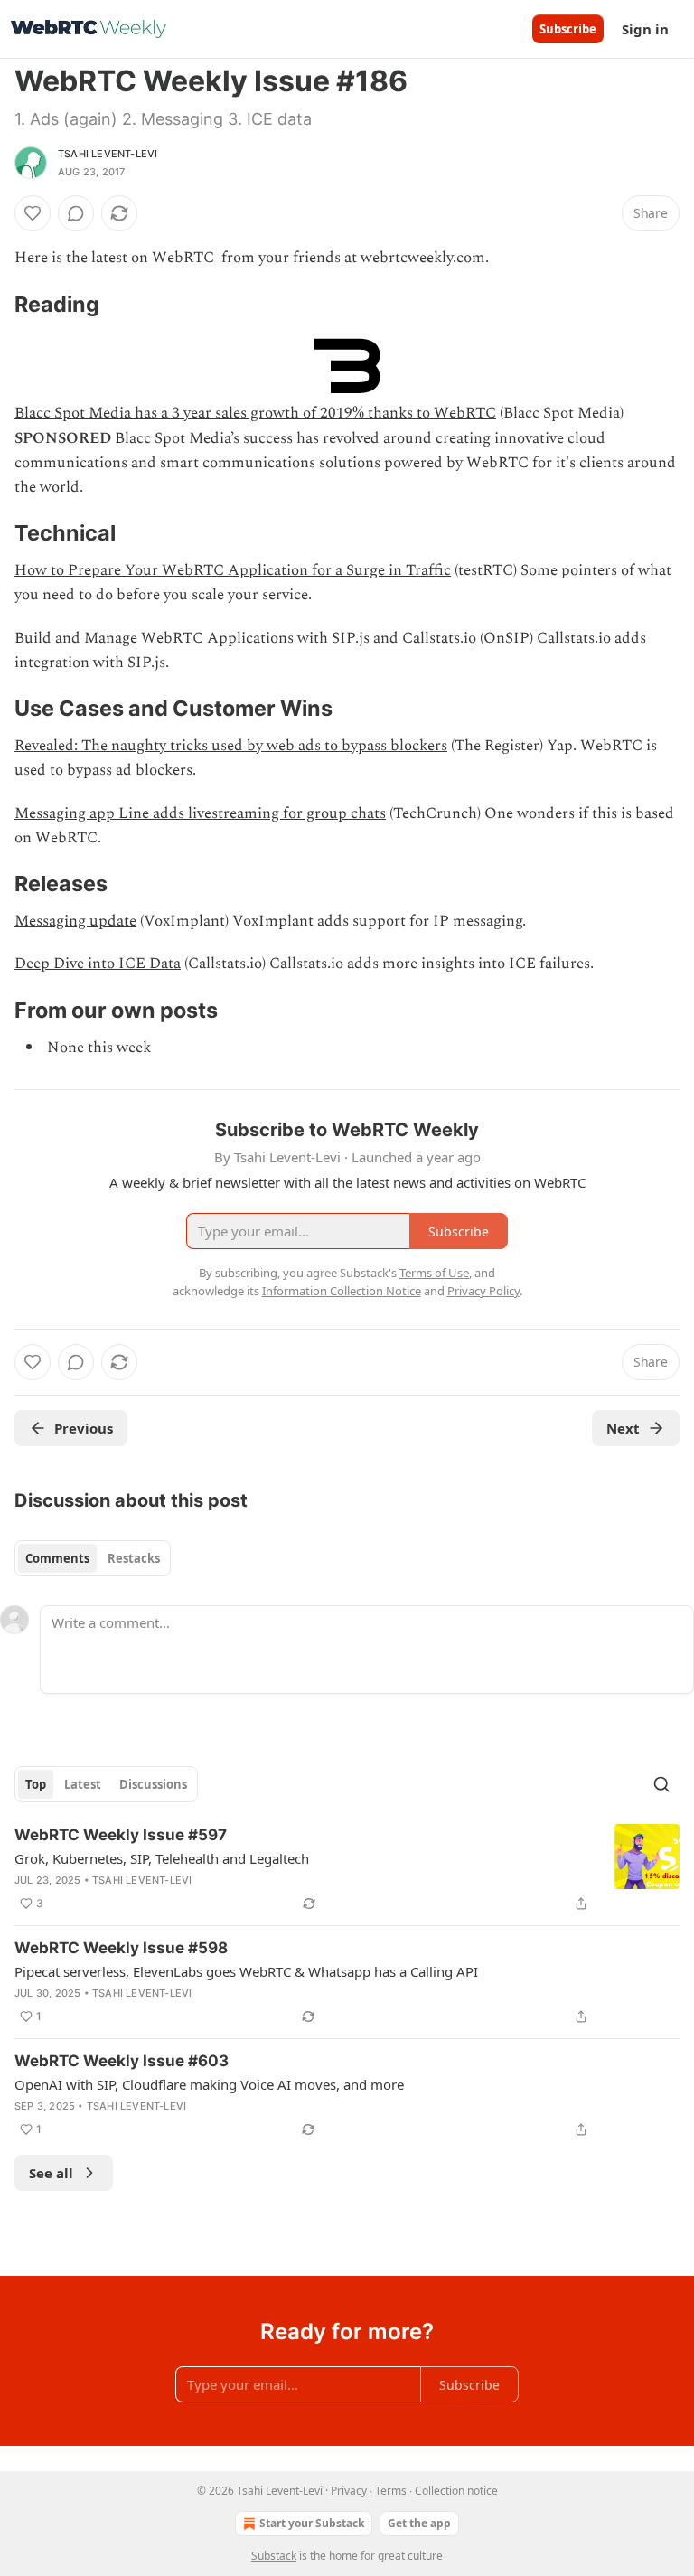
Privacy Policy (483, 1291)
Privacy (349, 2491)
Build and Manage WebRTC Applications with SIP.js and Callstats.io (245, 638)
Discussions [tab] (153, 1784)
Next (623, 1428)
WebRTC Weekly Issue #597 (121, 1835)
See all (51, 2173)
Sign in (645, 29)
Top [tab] (36, 1784)
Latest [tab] (83, 1784)
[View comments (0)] (76, 213)
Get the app (419, 2523)
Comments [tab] (57, 1558)
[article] (347, 1869)
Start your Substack (312, 2523)
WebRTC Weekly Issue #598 (121, 1948)
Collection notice (456, 2491)
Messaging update (75, 921)
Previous (84, 1428)
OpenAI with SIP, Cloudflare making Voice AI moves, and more (209, 2084)
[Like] (33, 213)
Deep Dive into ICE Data (98, 964)
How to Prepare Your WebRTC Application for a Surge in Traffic (233, 570)
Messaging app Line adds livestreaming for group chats (200, 813)
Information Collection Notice (342, 1291)
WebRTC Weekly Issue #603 (122, 2061)
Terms (391, 2491)
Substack (274, 2556)
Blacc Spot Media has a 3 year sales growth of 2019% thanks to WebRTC (255, 413)
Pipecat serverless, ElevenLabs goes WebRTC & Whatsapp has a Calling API (246, 1971)
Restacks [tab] (134, 1558)
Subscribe (568, 29)
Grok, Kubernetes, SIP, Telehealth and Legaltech (162, 1858)
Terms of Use (434, 1273)
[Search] (661, 1784)
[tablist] (93, 1558)
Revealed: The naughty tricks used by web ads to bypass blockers (231, 746)
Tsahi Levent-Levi (108, 154)
